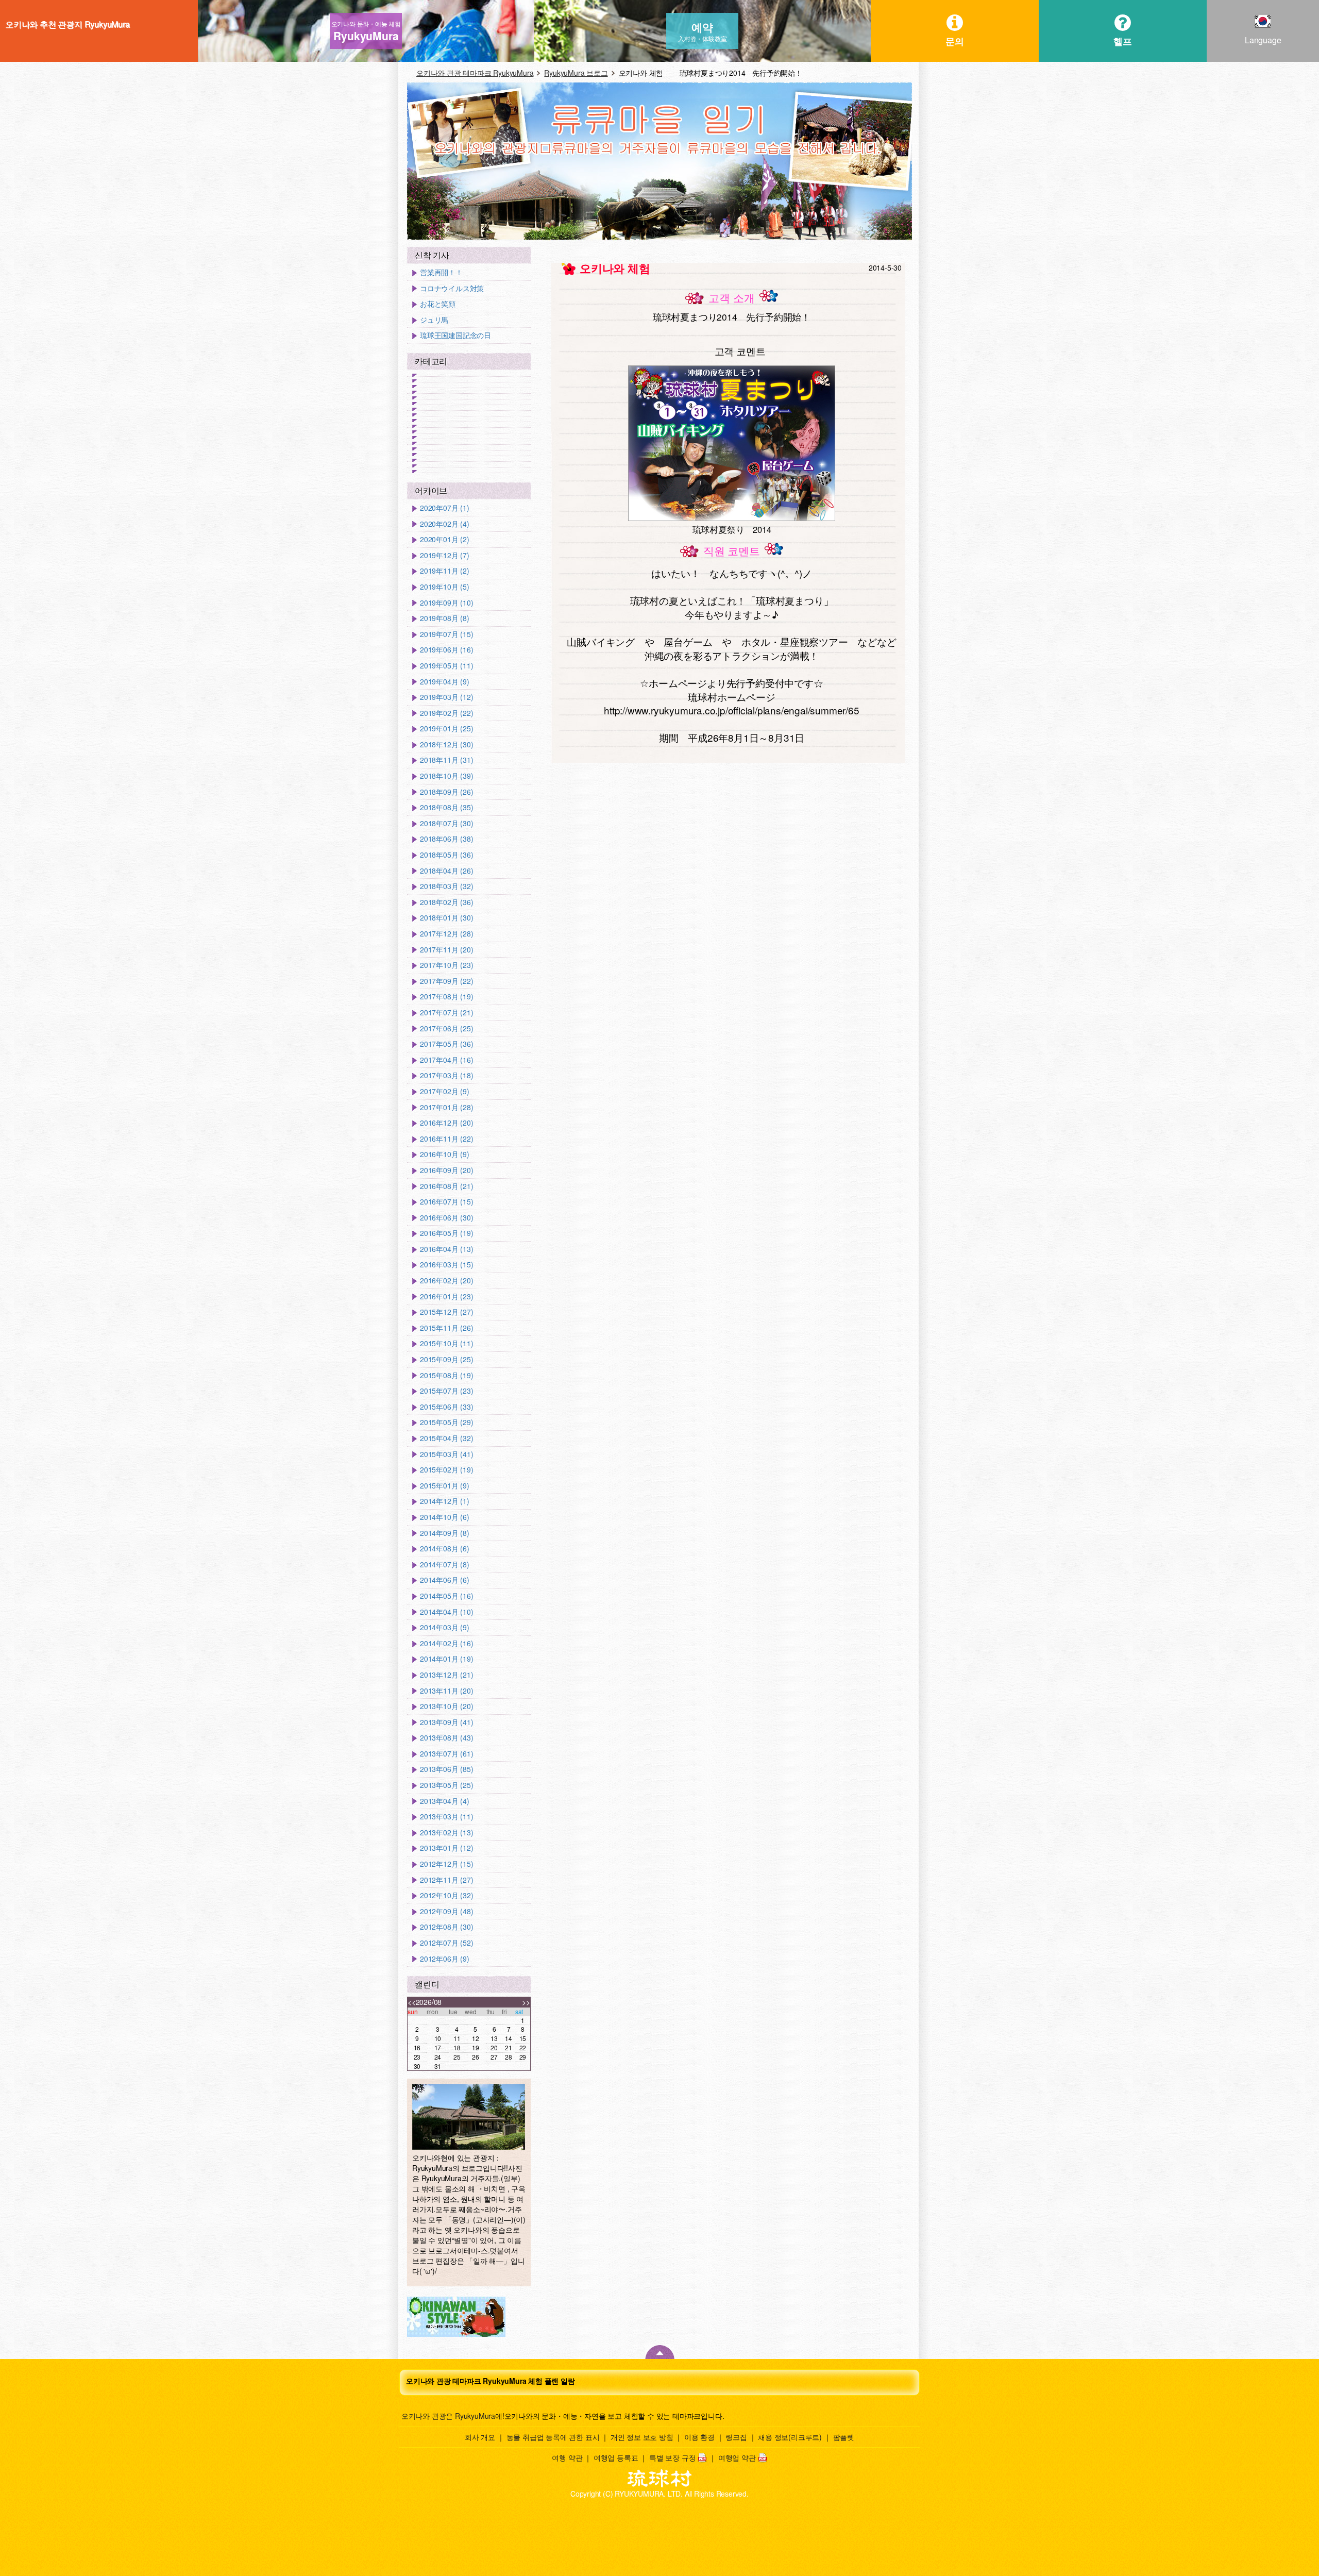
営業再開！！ (441, 272)
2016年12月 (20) (446, 1123)
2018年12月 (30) (446, 745)
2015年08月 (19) (446, 1375)
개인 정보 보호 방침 (642, 2437)
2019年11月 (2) (445, 571)
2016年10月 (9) (445, 1154)
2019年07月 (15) (446, 634)
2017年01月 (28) (446, 1107)
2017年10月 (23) (446, 965)
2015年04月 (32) (446, 1438)
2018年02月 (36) (446, 902)
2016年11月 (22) (446, 1139)
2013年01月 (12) (446, 1848)
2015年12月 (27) (446, 1312)
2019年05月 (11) (446, 666)
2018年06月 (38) (446, 839)
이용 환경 (699, 2437)
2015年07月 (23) (446, 1391)
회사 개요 (480, 2437)
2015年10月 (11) (446, 1343)
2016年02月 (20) (446, 1281)
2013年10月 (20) (446, 1706)
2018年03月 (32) (446, 886)
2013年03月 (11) (446, 1817)
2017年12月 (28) (446, 934)
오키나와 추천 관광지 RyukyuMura (67, 24)
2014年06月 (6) (445, 1580)
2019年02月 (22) (446, 713)
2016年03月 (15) (446, 1265)
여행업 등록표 (616, 2457)
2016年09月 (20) (446, 1170)
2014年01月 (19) (446, 1659)
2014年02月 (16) (446, 1643)
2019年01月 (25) (446, 729)
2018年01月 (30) (446, 918)
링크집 (736, 2437)
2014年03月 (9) (445, 1627)
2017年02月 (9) (445, 1091)
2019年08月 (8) (445, 618)
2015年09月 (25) (446, 1359)
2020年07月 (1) (445, 508)
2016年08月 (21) (446, 1186)
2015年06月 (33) (446, 1407)
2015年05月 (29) (446, 1422)
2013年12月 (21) (446, 1675)
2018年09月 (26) (446, 792)
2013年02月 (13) (446, 1833)
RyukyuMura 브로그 (576, 73)
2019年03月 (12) (446, 697)
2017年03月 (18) (446, 1075)
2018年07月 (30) (446, 823)
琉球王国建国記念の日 (455, 335)
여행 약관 (567, 2457)
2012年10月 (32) (446, 1895)
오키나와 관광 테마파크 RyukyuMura (475, 73)
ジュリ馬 (434, 320)
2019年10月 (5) (445, 587)
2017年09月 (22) (446, 981)
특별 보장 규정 (672, 2457)
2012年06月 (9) (445, 1959)
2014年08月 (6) (445, 1549)
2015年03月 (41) (446, 1454)
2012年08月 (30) (446, 1927)
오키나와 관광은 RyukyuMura (448, 2416)
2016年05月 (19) (446, 1233)
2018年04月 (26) (446, 871)
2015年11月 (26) (446, 1328)
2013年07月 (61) (446, 1754)
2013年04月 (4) (445, 1801)
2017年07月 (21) (446, 1013)
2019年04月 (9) (445, 682)
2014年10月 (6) (445, 1517)
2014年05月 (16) (446, 1596)
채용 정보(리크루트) (790, 2437)
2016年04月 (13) (446, 1249)
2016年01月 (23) (446, 1297)
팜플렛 (844, 2437)
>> (526, 2002)
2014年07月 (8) (445, 1565)
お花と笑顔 (438, 304)
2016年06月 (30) (446, 1218)
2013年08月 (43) (446, 1738)
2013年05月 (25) (446, 1785)
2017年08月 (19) (446, 997)
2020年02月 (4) (445, 524)
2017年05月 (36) (446, 1044)
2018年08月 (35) (446, 807)
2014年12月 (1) (445, 1501)
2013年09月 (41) (446, 1722)
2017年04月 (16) (446, 1060)
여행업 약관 (737, 2457)
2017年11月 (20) (446, 950)
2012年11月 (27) (446, 1880)
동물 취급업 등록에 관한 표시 (553, 2437)
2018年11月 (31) (446, 760)
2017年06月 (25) (446, 1028)
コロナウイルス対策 (452, 288)
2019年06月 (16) (446, 650)
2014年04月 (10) (446, 1612)
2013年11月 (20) (446, 1691)
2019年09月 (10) (446, 603)
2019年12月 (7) (445, 555)
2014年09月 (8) (445, 1533)
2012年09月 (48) (446, 1911)
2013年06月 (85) (446, 1769)
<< (412, 2002)
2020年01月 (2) (445, 539)
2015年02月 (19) (446, 1470)
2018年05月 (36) (446, 855)
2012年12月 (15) (446, 1864)
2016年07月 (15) (446, 1202)
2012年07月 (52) (446, 1943)
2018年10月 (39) (446, 776)
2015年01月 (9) (445, 1486)
